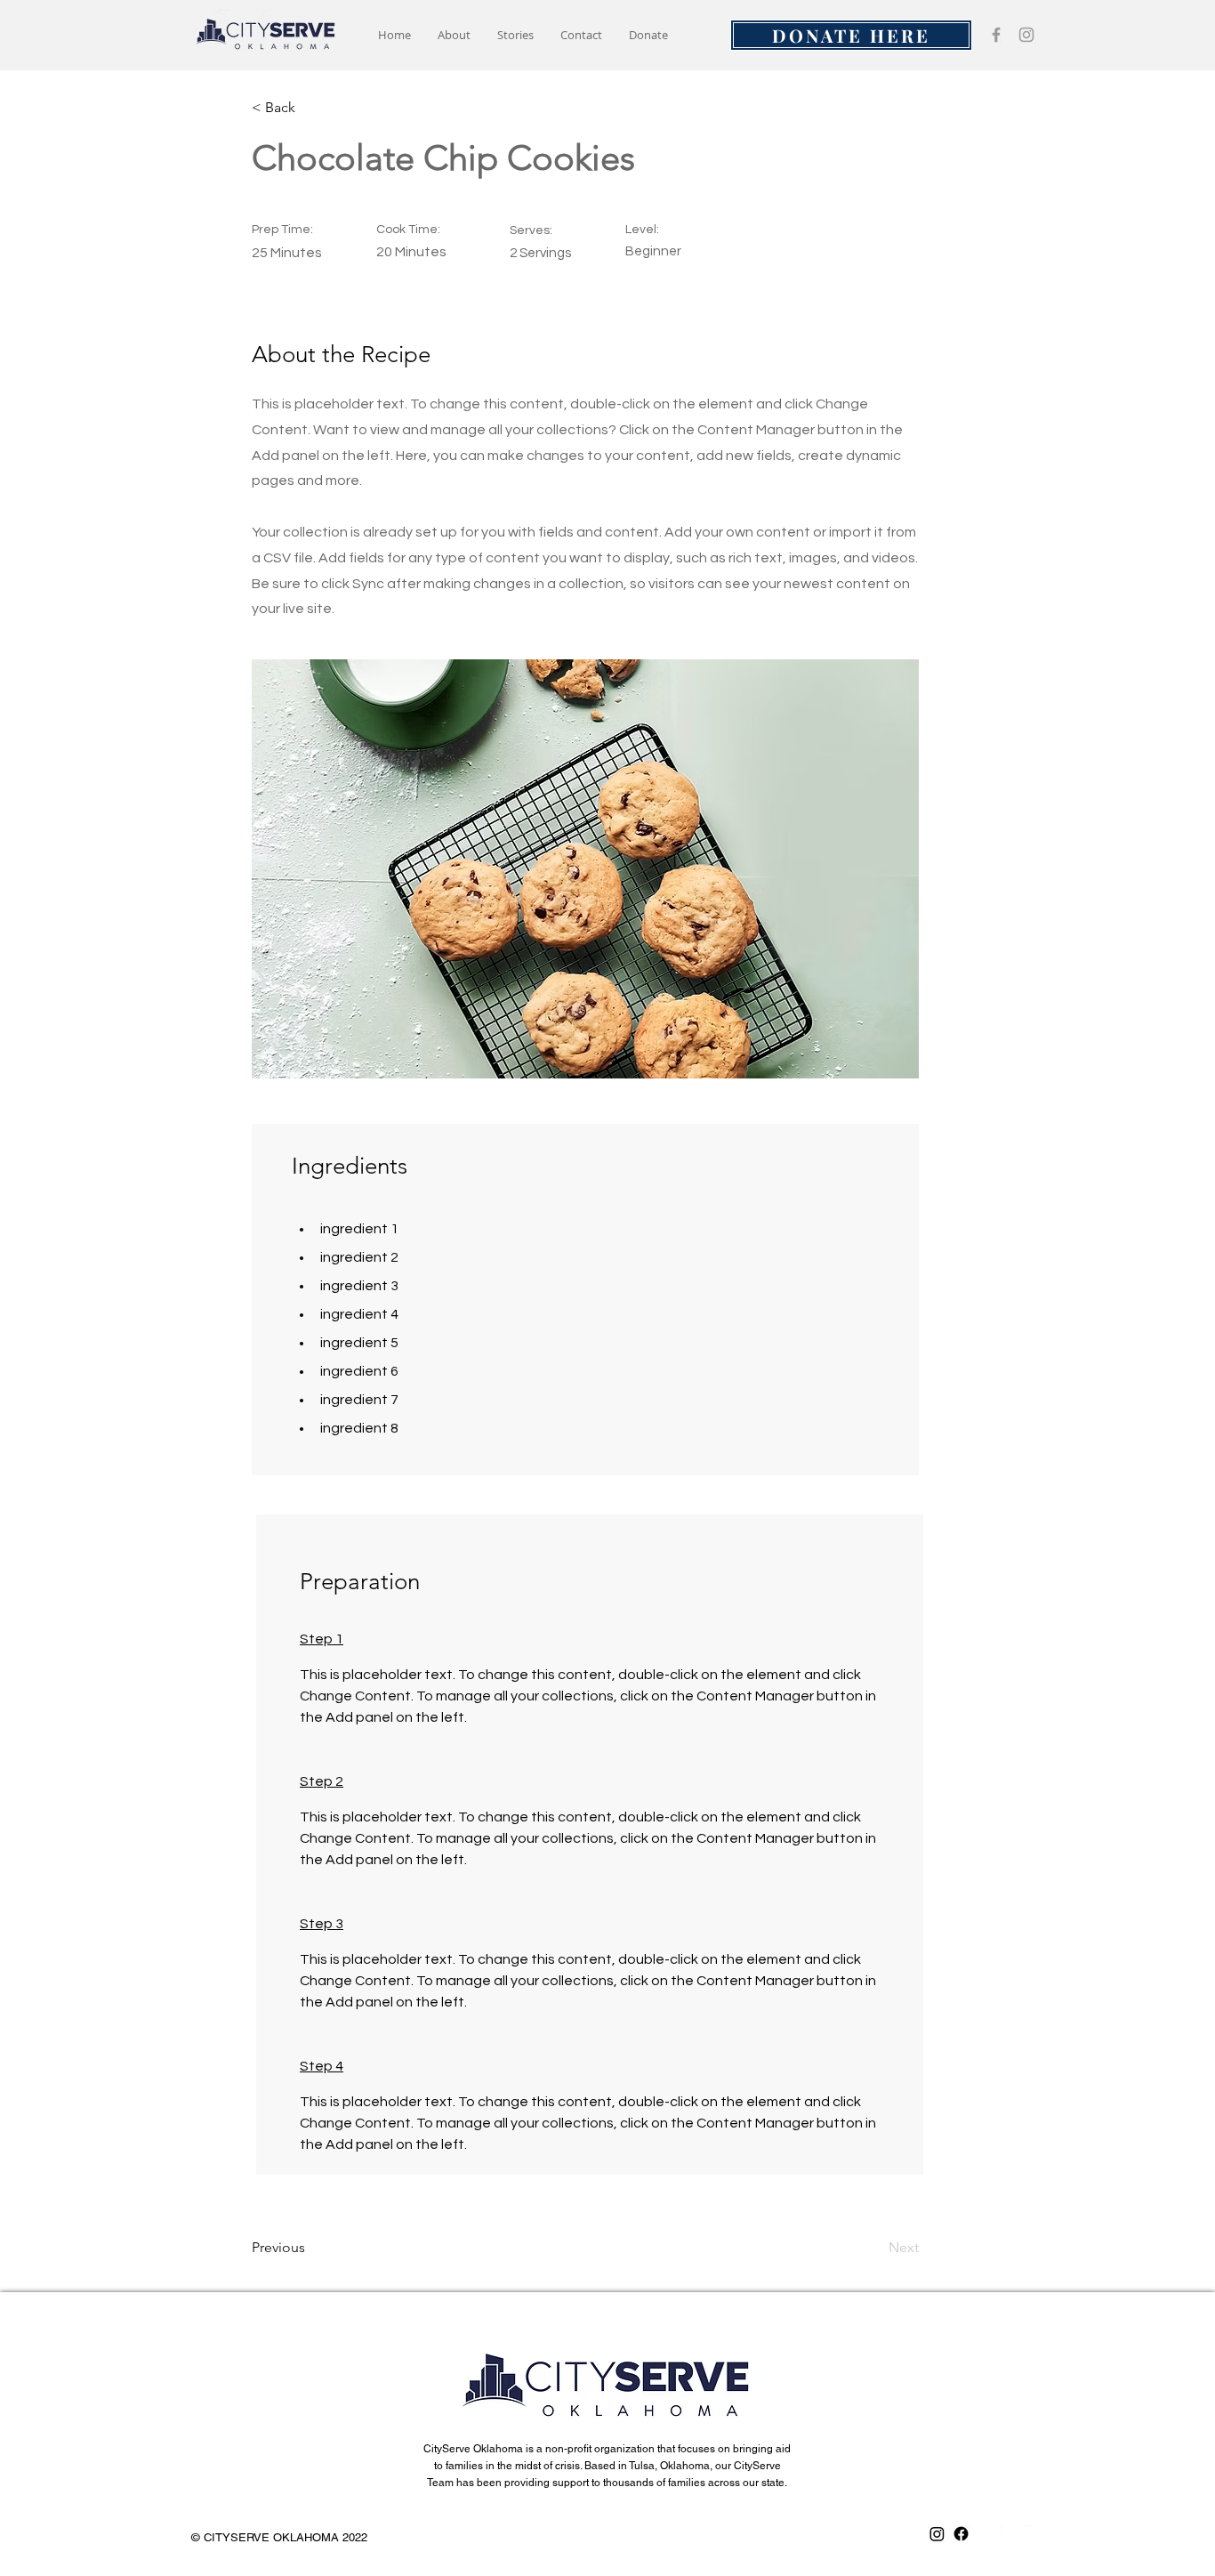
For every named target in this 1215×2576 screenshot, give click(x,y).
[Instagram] (1026, 35)
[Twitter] (1033, 2534)
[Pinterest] (1009, 2534)
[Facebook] (996, 35)
